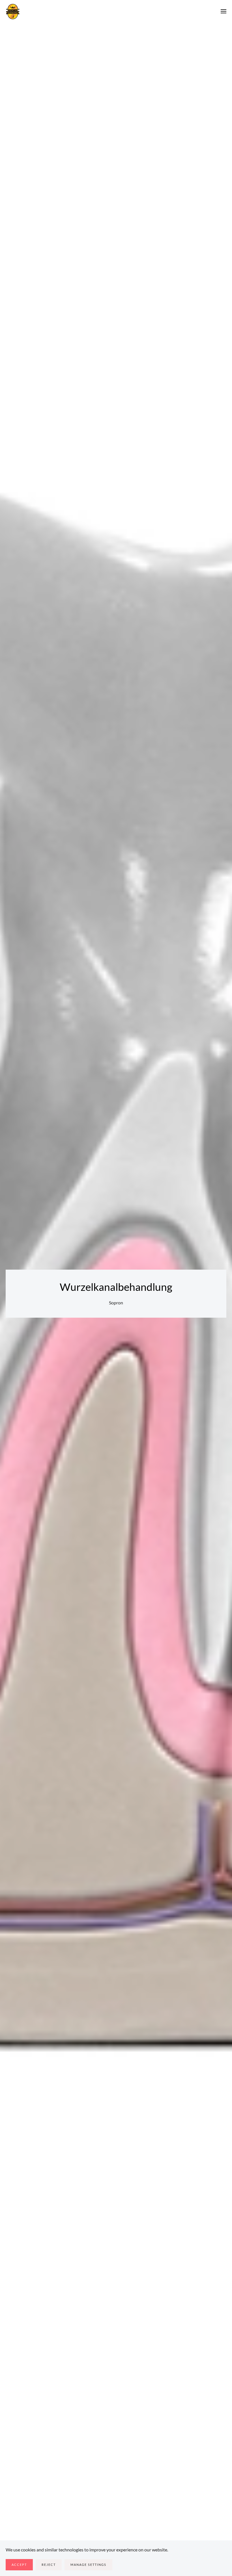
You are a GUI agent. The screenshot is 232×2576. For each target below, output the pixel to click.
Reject (49, 2565)
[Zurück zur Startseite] (13, 11)
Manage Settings (88, 2565)
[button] (224, 11)
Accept (19, 2565)
